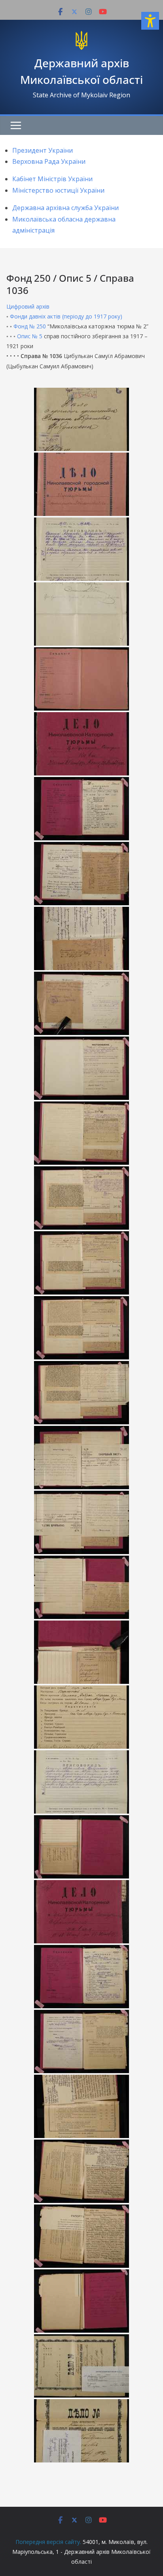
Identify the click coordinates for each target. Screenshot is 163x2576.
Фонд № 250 (30, 326)
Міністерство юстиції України (58, 190)
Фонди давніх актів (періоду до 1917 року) (66, 316)
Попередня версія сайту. (48, 2542)
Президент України (43, 150)
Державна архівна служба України (65, 208)
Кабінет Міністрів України (52, 179)
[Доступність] (150, 21)
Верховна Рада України (49, 161)
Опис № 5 (30, 336)
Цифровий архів (28, 306)
